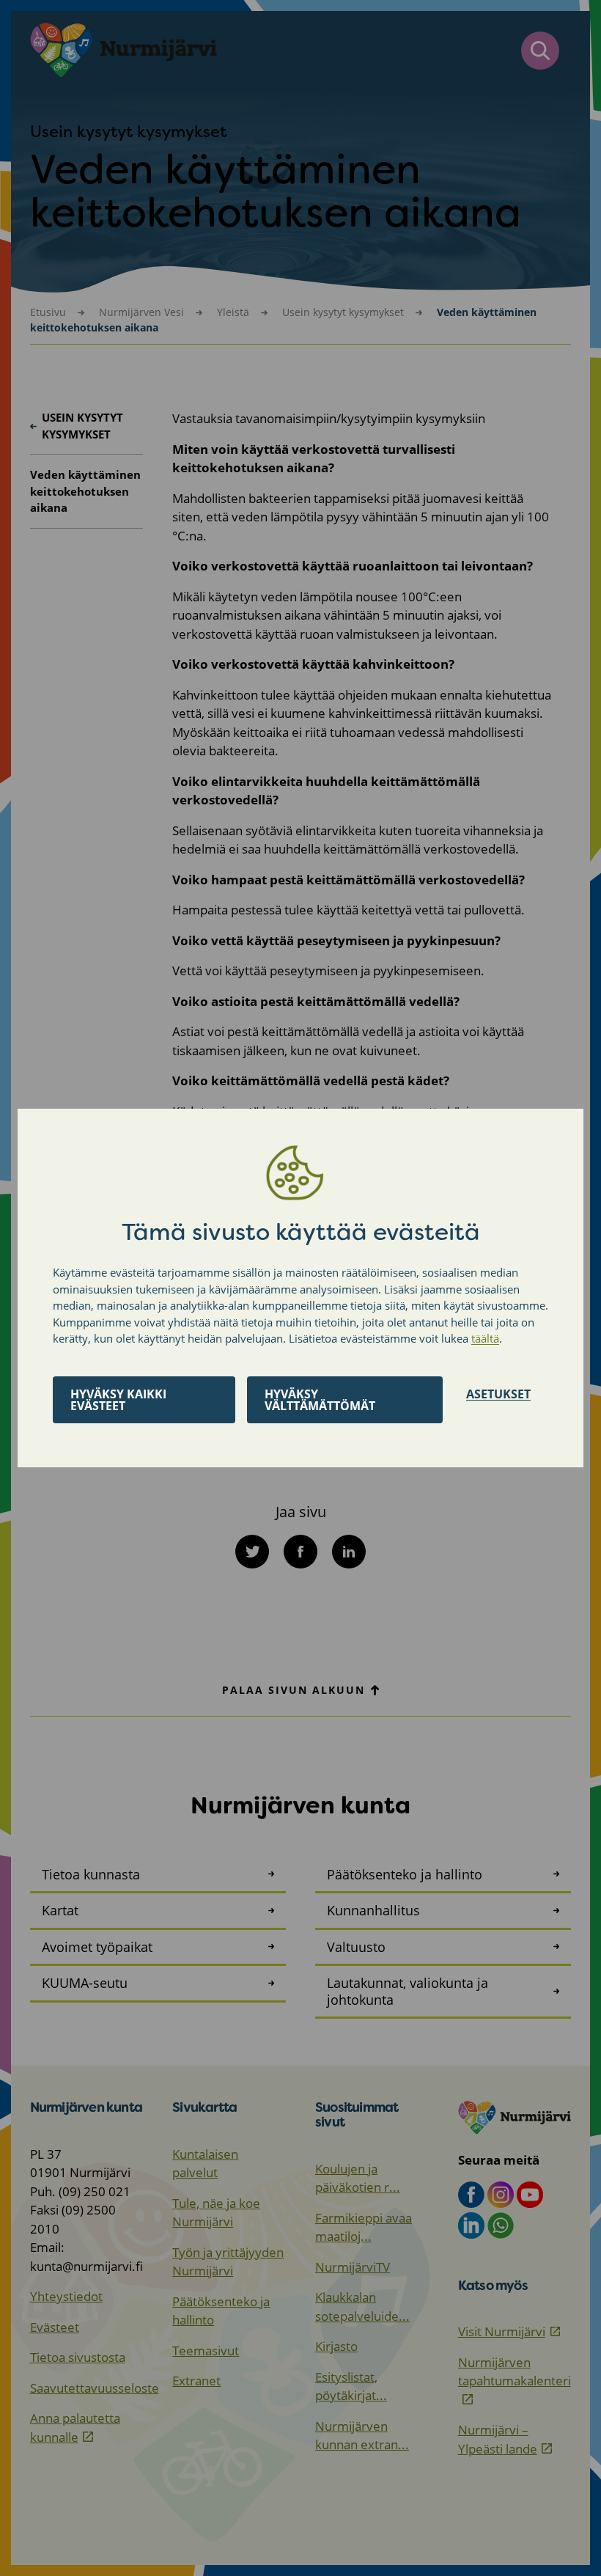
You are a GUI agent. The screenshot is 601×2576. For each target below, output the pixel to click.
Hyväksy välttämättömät (320, 1400)
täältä (485, 1338)
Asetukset (498, 1394)
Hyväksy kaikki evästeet (118, 1400)
